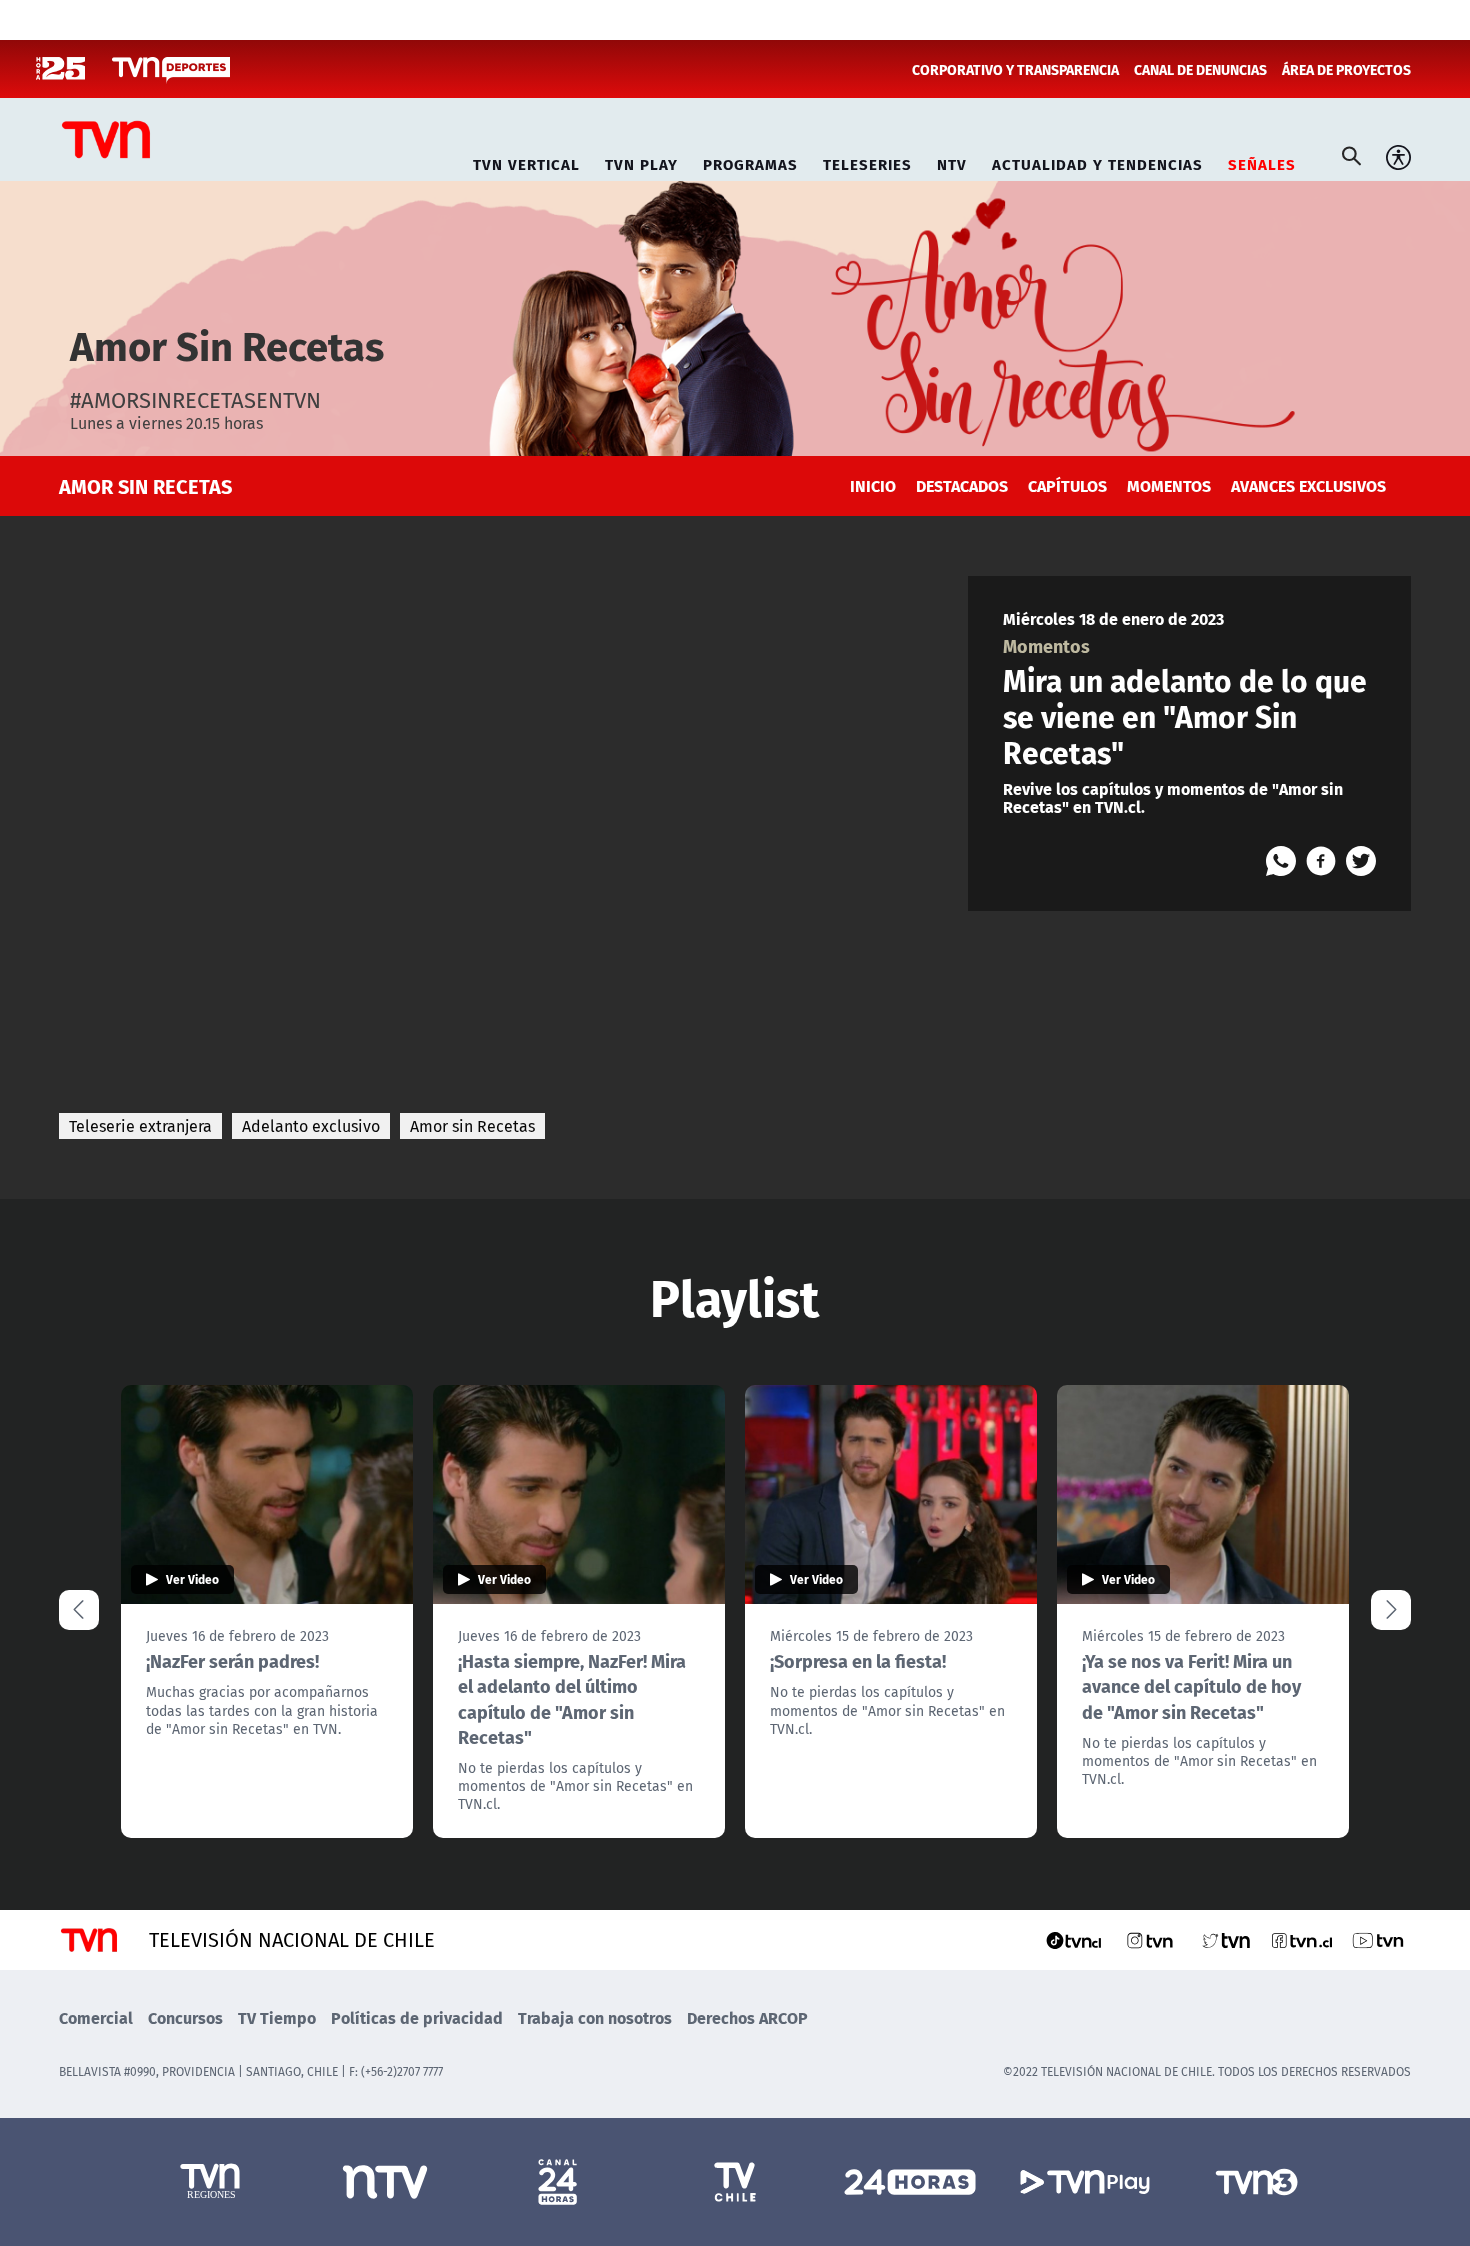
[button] (1391, 1610)
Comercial (96, 2017)
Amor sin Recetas (472, 1126)
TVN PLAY (641, 161)
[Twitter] (1361, 861)
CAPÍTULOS (1067, 485)
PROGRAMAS (750, 161)
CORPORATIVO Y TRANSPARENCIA (1015, 69)
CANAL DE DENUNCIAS (1200, 69)
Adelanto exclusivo (311, 1126)
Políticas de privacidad (417, 2017)
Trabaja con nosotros (595, 2017)
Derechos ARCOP (747, 2017)
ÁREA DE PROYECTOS (1346, 69)
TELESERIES (867, 161)
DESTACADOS (962, 485)
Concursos (185, 2017)
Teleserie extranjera (140, 1126)
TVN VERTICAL (526, 161)
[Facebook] (1321, 861)
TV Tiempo (277, 2017)
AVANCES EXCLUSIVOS (1308, 485)
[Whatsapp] (1281, 861)
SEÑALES (1262, 161)
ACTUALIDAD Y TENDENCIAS (1097, 161)
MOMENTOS (1169, 485)
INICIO (873, 485)
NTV (952, 161)
